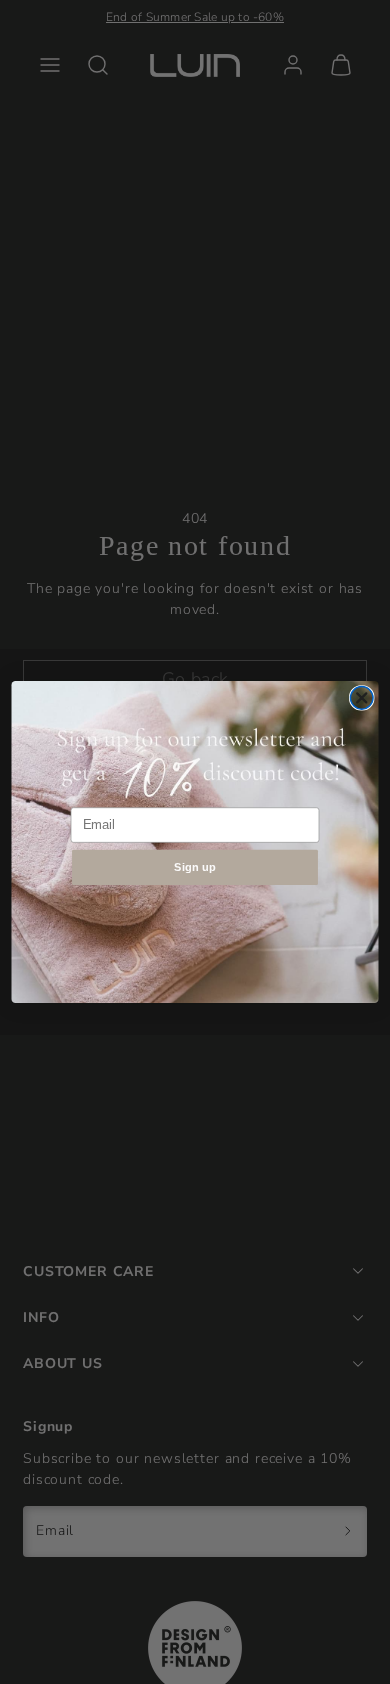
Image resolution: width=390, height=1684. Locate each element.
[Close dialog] (361, 698)
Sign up (195, 867)
